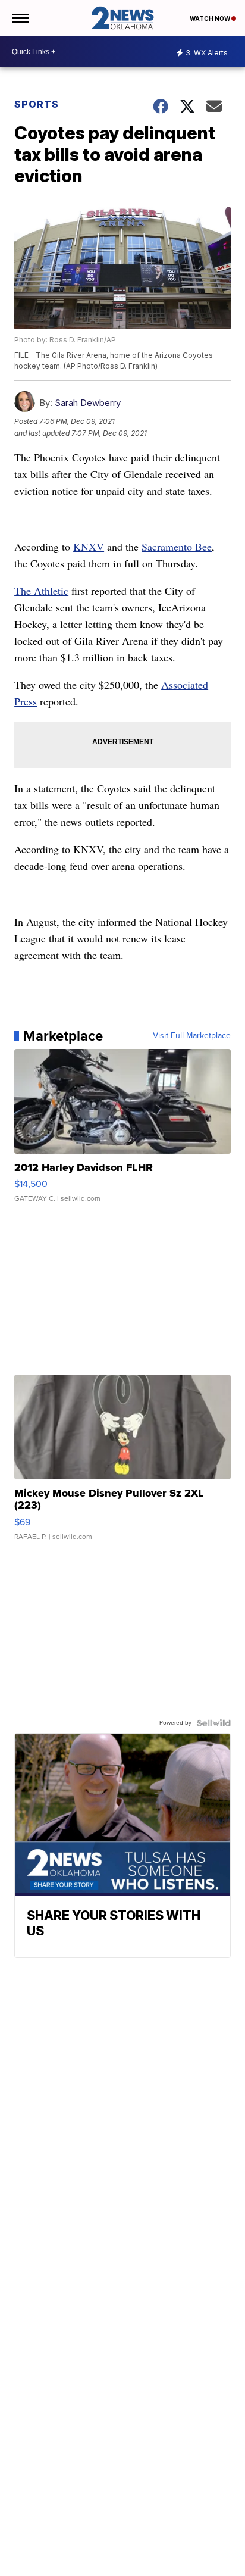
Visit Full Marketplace (192, 1036)
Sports (37, 104)
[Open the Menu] (20, 18)
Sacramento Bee (177, 547)
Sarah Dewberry (88, 403)
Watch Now (211, 18)
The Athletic (41, 591)
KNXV (89, 547)
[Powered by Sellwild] (213, 1723)
